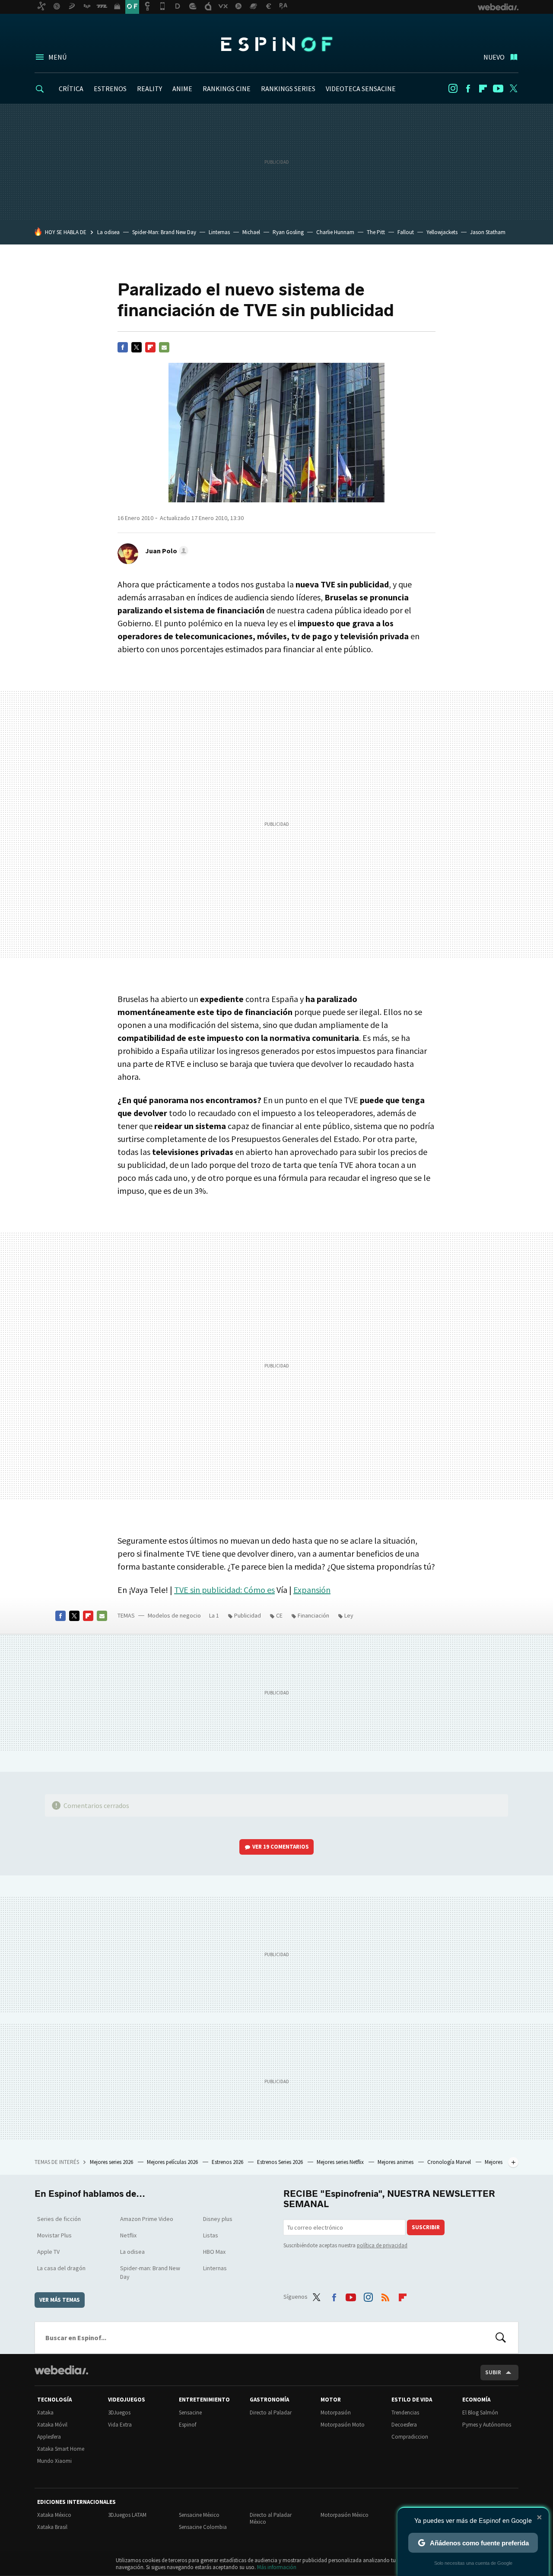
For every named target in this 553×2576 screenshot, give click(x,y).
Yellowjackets (442, 232)
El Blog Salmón (480, 2413)
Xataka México (54, 2515)
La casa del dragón (61, 2268)
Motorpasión (336, 2413)
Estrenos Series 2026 (281, 2162)
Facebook (468, 89)
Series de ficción (59, 2219)
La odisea (108, 232)
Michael (251, 232)
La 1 (214, 1615)
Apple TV (48, 2252)
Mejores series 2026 (112, 2162)
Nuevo (494, 57)
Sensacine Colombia (203, 2527)
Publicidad (248, 1615)
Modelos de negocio (174, 1615)
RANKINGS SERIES (288, 89)
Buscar (501, 2338)
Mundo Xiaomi (54, 2461)
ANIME (182, 89)
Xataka (45, 2413)
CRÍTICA (71, 89)
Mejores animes (396, 2162)
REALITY (149, 89)
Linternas (219, 232)
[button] (165, 551)
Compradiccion (410, 2437)
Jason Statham (488, 232)
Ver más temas (60, 2300)
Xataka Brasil (52, 2527)
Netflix (128, 2235)
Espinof (276, 44)
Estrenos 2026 (228, 2162)
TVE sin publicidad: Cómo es (224, 1590)
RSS (385, 2295)
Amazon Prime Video (147, 2219)
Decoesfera (404, 2425)
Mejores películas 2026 (173, 2162)
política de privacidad (382, 2245)
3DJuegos (119, 2413)
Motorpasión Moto (343, 2425)
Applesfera (49, 2437)
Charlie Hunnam (335, 232)
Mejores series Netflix (341, 2162)
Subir (493, 2372)
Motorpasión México (345, 2515)
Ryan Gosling (288, 232)
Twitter (513, 89)
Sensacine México (199, 2515)
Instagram (453, 89)
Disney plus (218, 2219)
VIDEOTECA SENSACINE (361, 89)
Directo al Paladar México (271, 2518)
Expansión (312, 1590)
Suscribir (426, 2227)
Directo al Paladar (271, 2413)
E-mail (164, 347)
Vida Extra (120, 2425)
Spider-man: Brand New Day (150, 2272)
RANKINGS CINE (227, 89)
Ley (349, 1615)
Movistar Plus (54, 2235)
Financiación (313, 1615)
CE (279, 1615)
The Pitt (376, 232)
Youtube (498, 89)
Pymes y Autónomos (487, 2425)
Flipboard (483, 89)
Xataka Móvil (52, 2425)
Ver (281, 1847)
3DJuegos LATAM (127, 2515)
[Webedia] (61, 2370)
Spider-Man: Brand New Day (164, 232)
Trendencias (405, 2413)
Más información (277, 2567)
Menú (57, 57)
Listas (211, 2235)
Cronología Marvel (450, 2162)
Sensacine (190, 2413)
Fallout (406, 232)
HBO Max (214, 2252)
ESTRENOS (110, 89)
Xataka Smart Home (61, 2449)
